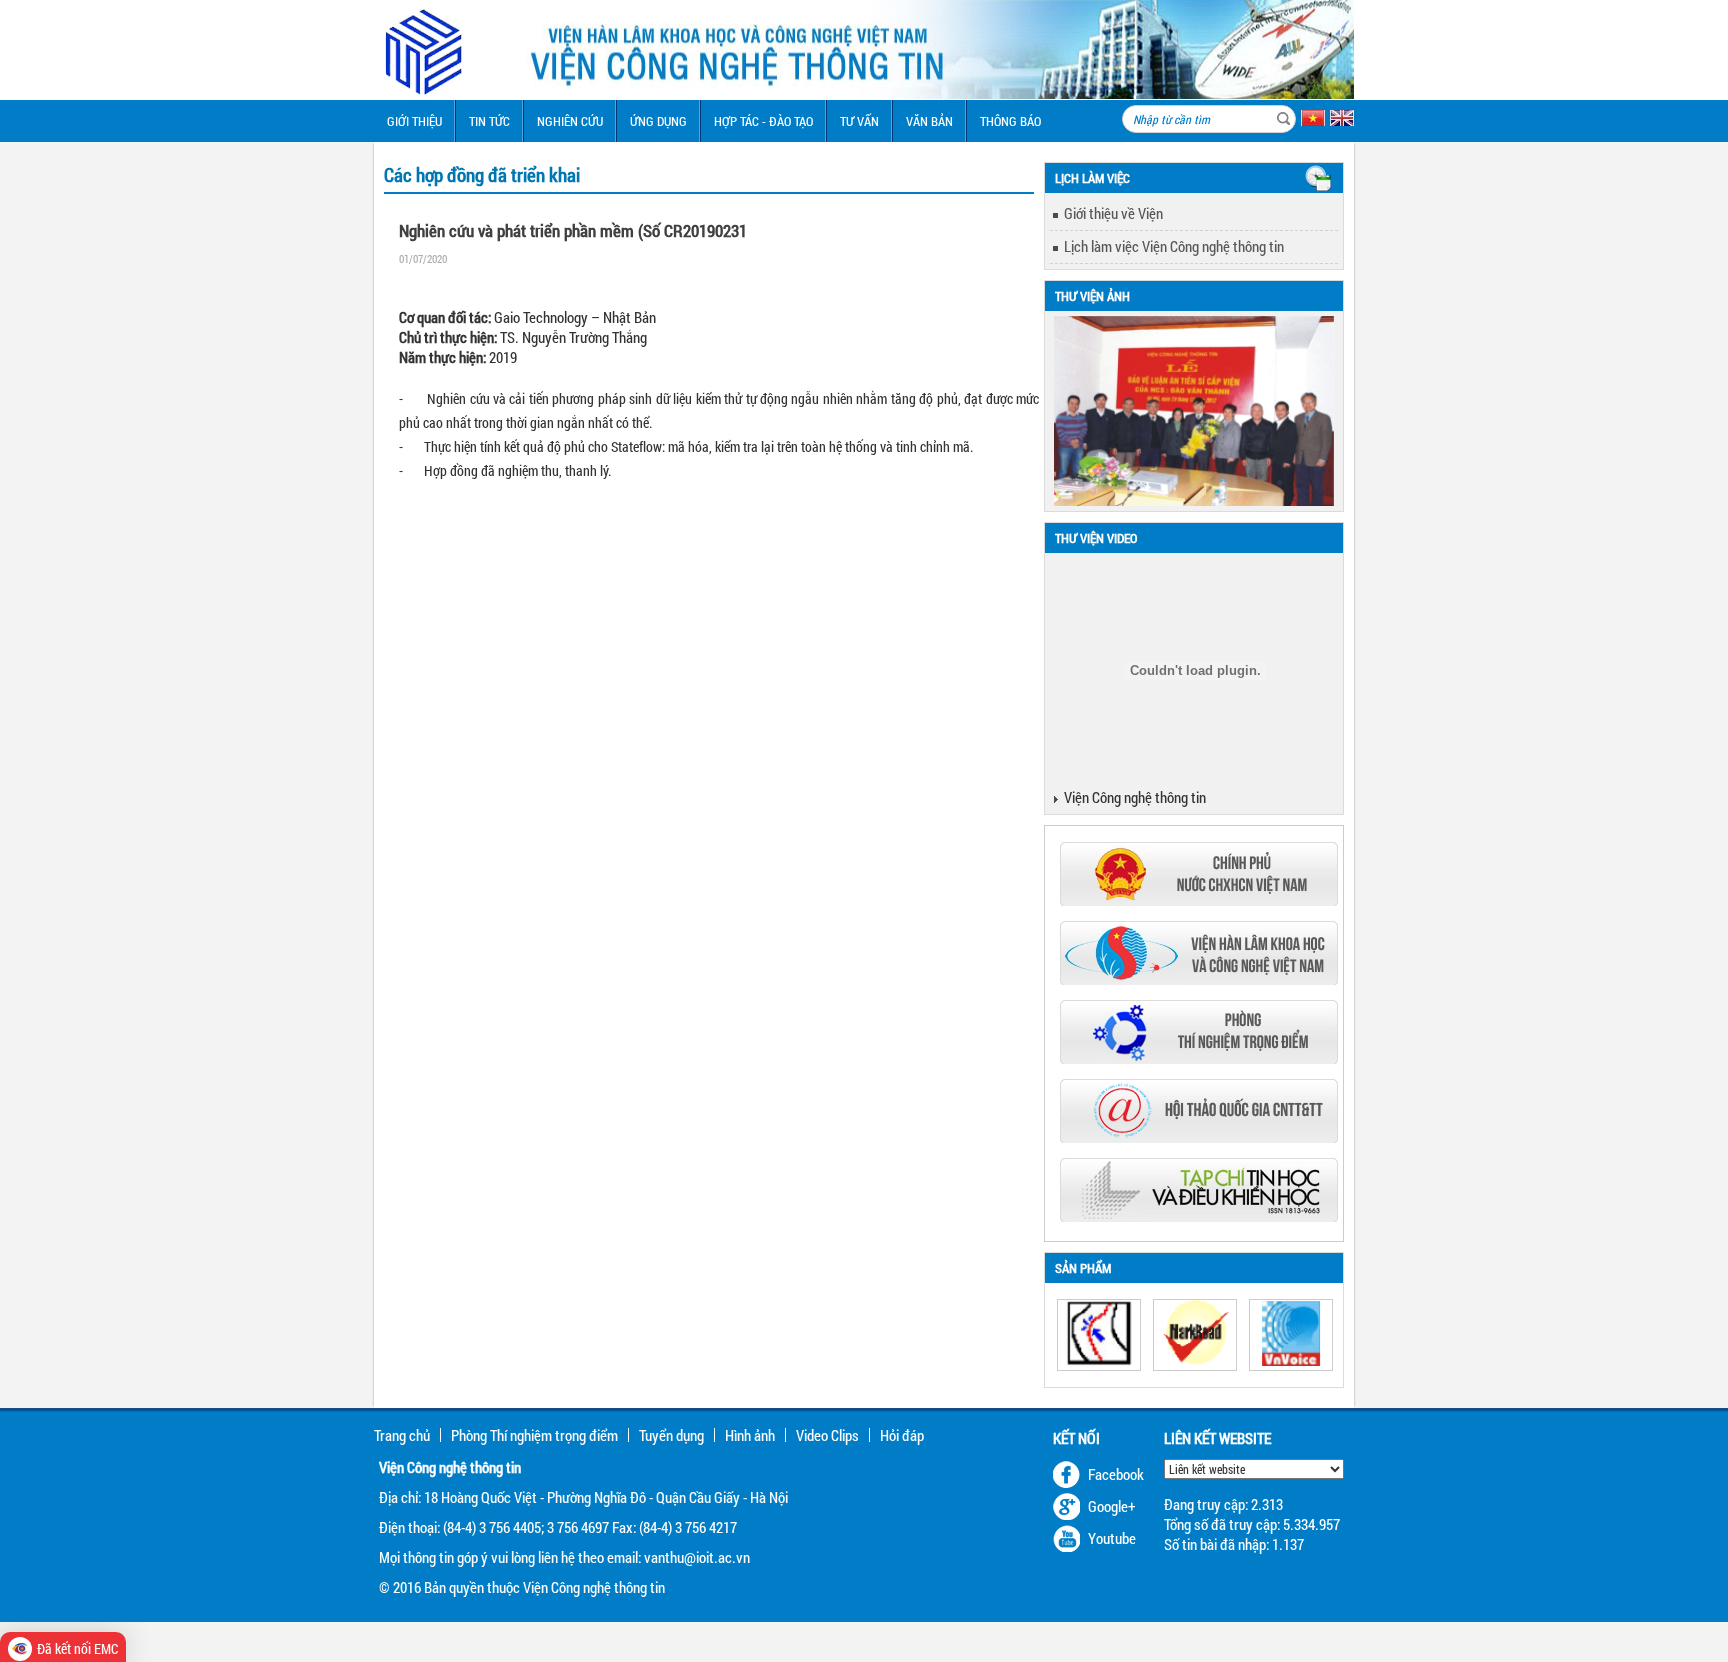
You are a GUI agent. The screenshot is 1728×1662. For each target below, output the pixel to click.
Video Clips (827, 1435)
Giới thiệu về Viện (1113, 213)
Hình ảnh (750, 1435)
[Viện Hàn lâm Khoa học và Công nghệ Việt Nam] (1199, 979)
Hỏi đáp (902, 1435)
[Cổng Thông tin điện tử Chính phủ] (1199, 900)
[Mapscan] (1099, 1335)
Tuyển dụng (671, 1435)
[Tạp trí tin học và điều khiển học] (1199, 1216)
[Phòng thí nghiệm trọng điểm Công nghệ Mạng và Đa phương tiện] (1199, 1058)
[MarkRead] (1195, 1335)
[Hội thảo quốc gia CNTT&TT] (1199, 1137)
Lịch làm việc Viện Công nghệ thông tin (1174, 246)
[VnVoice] (1291, 1335)
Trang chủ (402, 1435)
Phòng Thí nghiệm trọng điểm (534, 1435)
